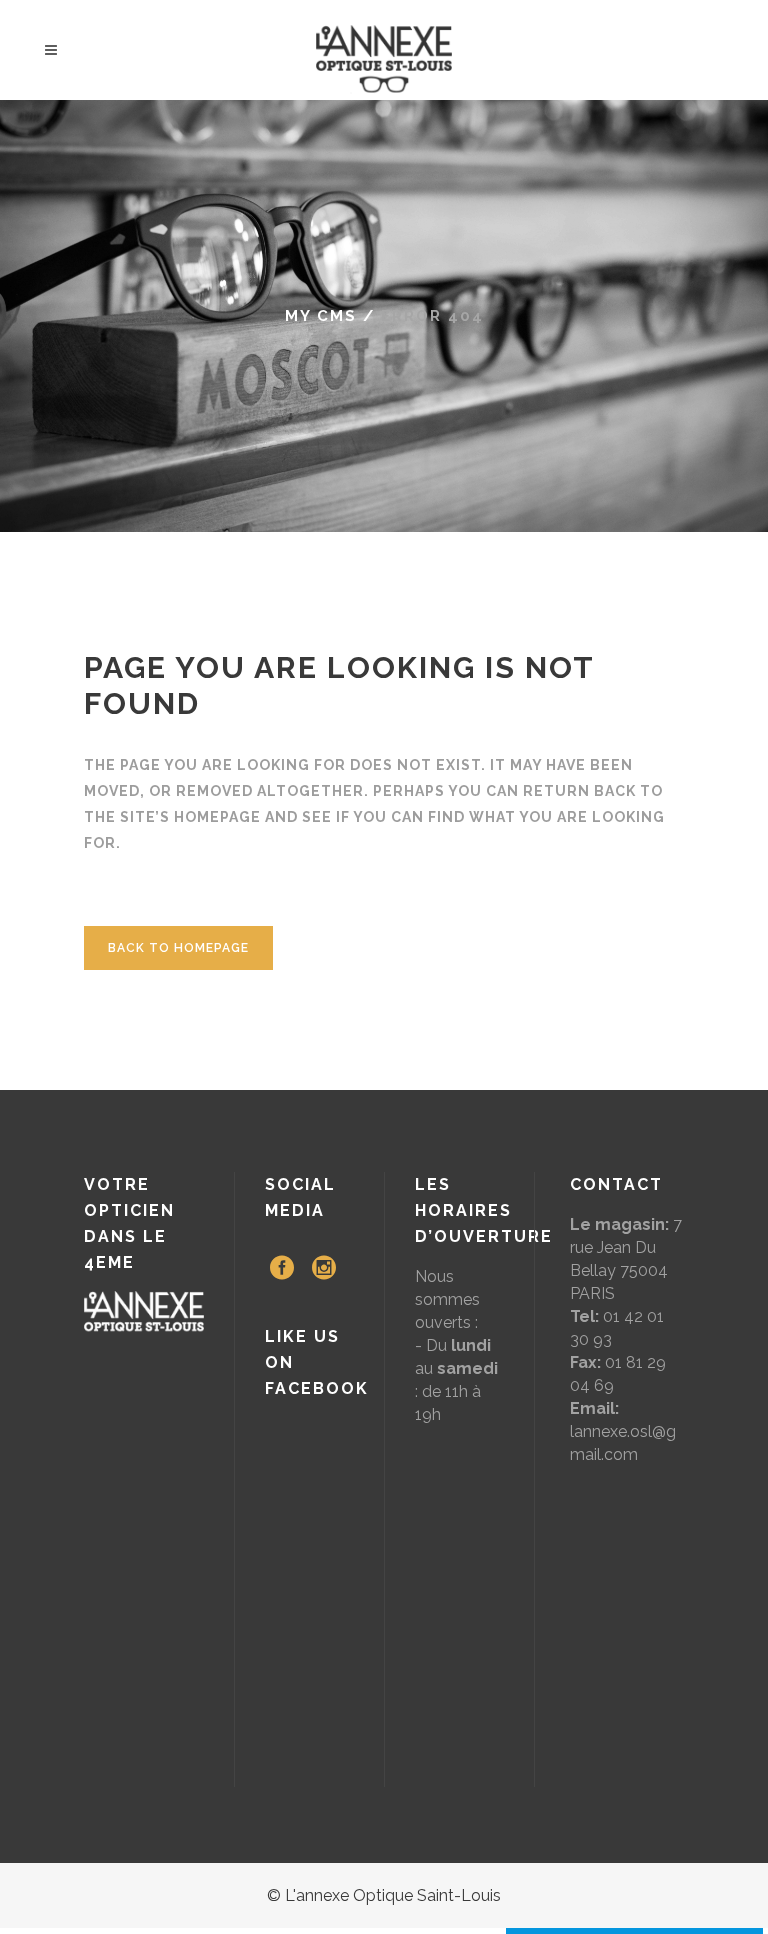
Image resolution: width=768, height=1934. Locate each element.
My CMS (321, 316)
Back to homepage (178, 948)
